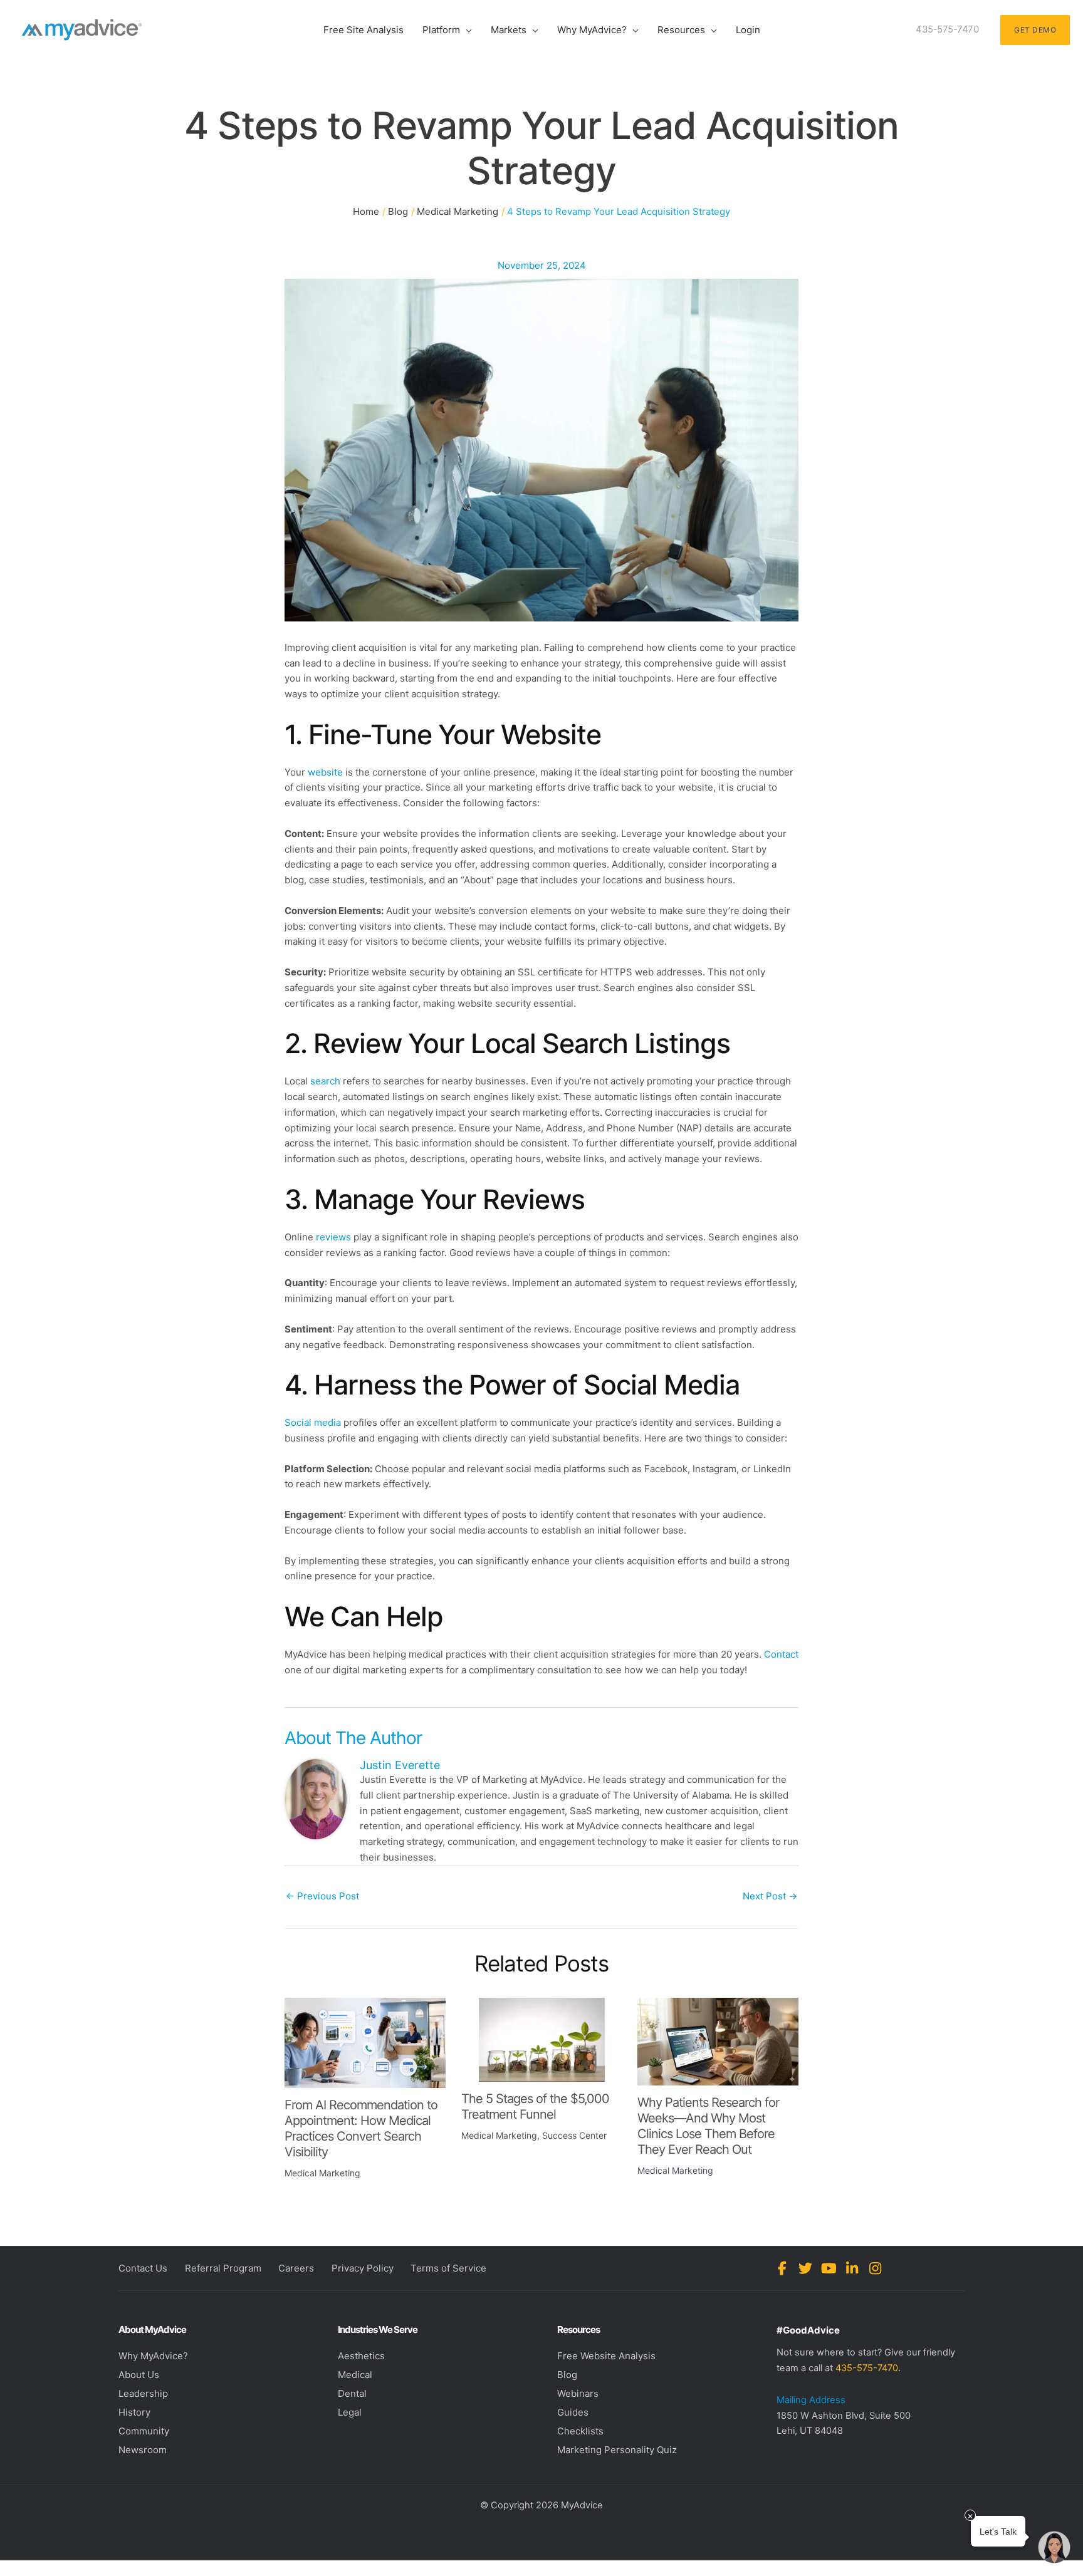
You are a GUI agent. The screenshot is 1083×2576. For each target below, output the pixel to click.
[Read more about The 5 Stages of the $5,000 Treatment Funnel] (542, 2039)
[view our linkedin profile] (852, 2268)
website (325, 772)
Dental (352, 2393)
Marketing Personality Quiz (617, 2450)
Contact (781, 1654)
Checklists (580, 2431)
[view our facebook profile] (782, 2268)
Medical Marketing (322, 2173)
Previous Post (322, 1896)
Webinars (578, 2393)
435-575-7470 (867, 2368)
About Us (139, 2375)
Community (144, 2431)
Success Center (574, 2135)
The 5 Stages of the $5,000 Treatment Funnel (535, 2106)
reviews (333, 1237)
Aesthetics (361, 2356)
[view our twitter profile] (806, 2268)
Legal (350, 2412)
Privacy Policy (363, 2268)
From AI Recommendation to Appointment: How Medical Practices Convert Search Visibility (361, 2128)
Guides (573, 2412)
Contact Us (143, 2268)
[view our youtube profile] (829, 2268)
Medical (355, 2375)
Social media (313, 1422)
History (134, 2412)
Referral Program (223, 2268)
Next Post (770, 1896)
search (325, 1081)
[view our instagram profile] (875, 2268)
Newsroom (143, 2450)
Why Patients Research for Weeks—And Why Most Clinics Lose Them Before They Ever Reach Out (708, 2126)
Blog (567, 2375)
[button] (466, 30)
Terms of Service (448, 2268)
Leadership (143, 2393)
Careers (296, 2268)
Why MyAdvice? (153, 2356)
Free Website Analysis (606, 2356)
